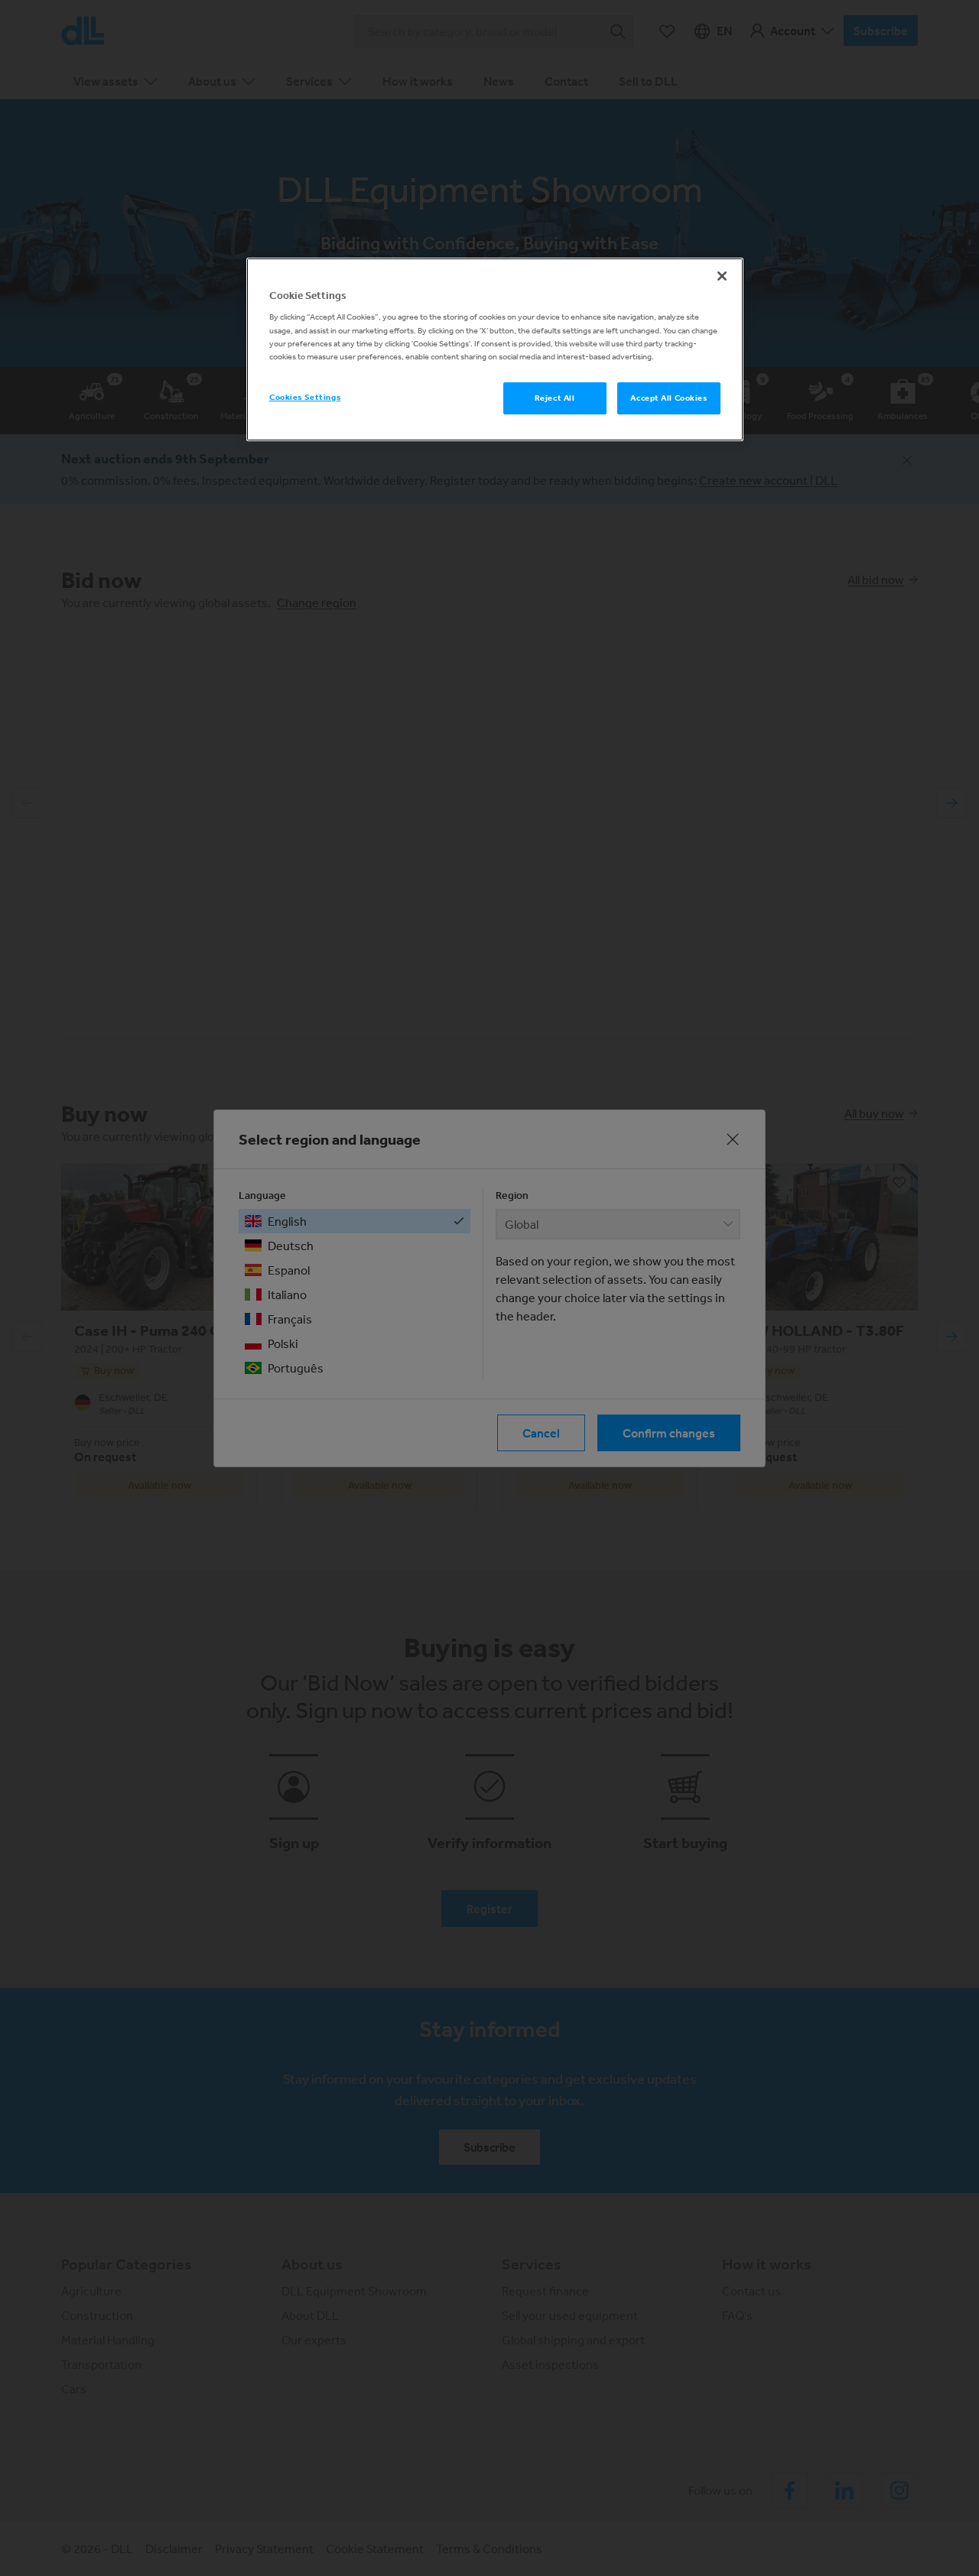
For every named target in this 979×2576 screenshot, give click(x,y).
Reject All (555, 398)
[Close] (722, 276)
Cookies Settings (305, 397)
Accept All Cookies (668, 398)
